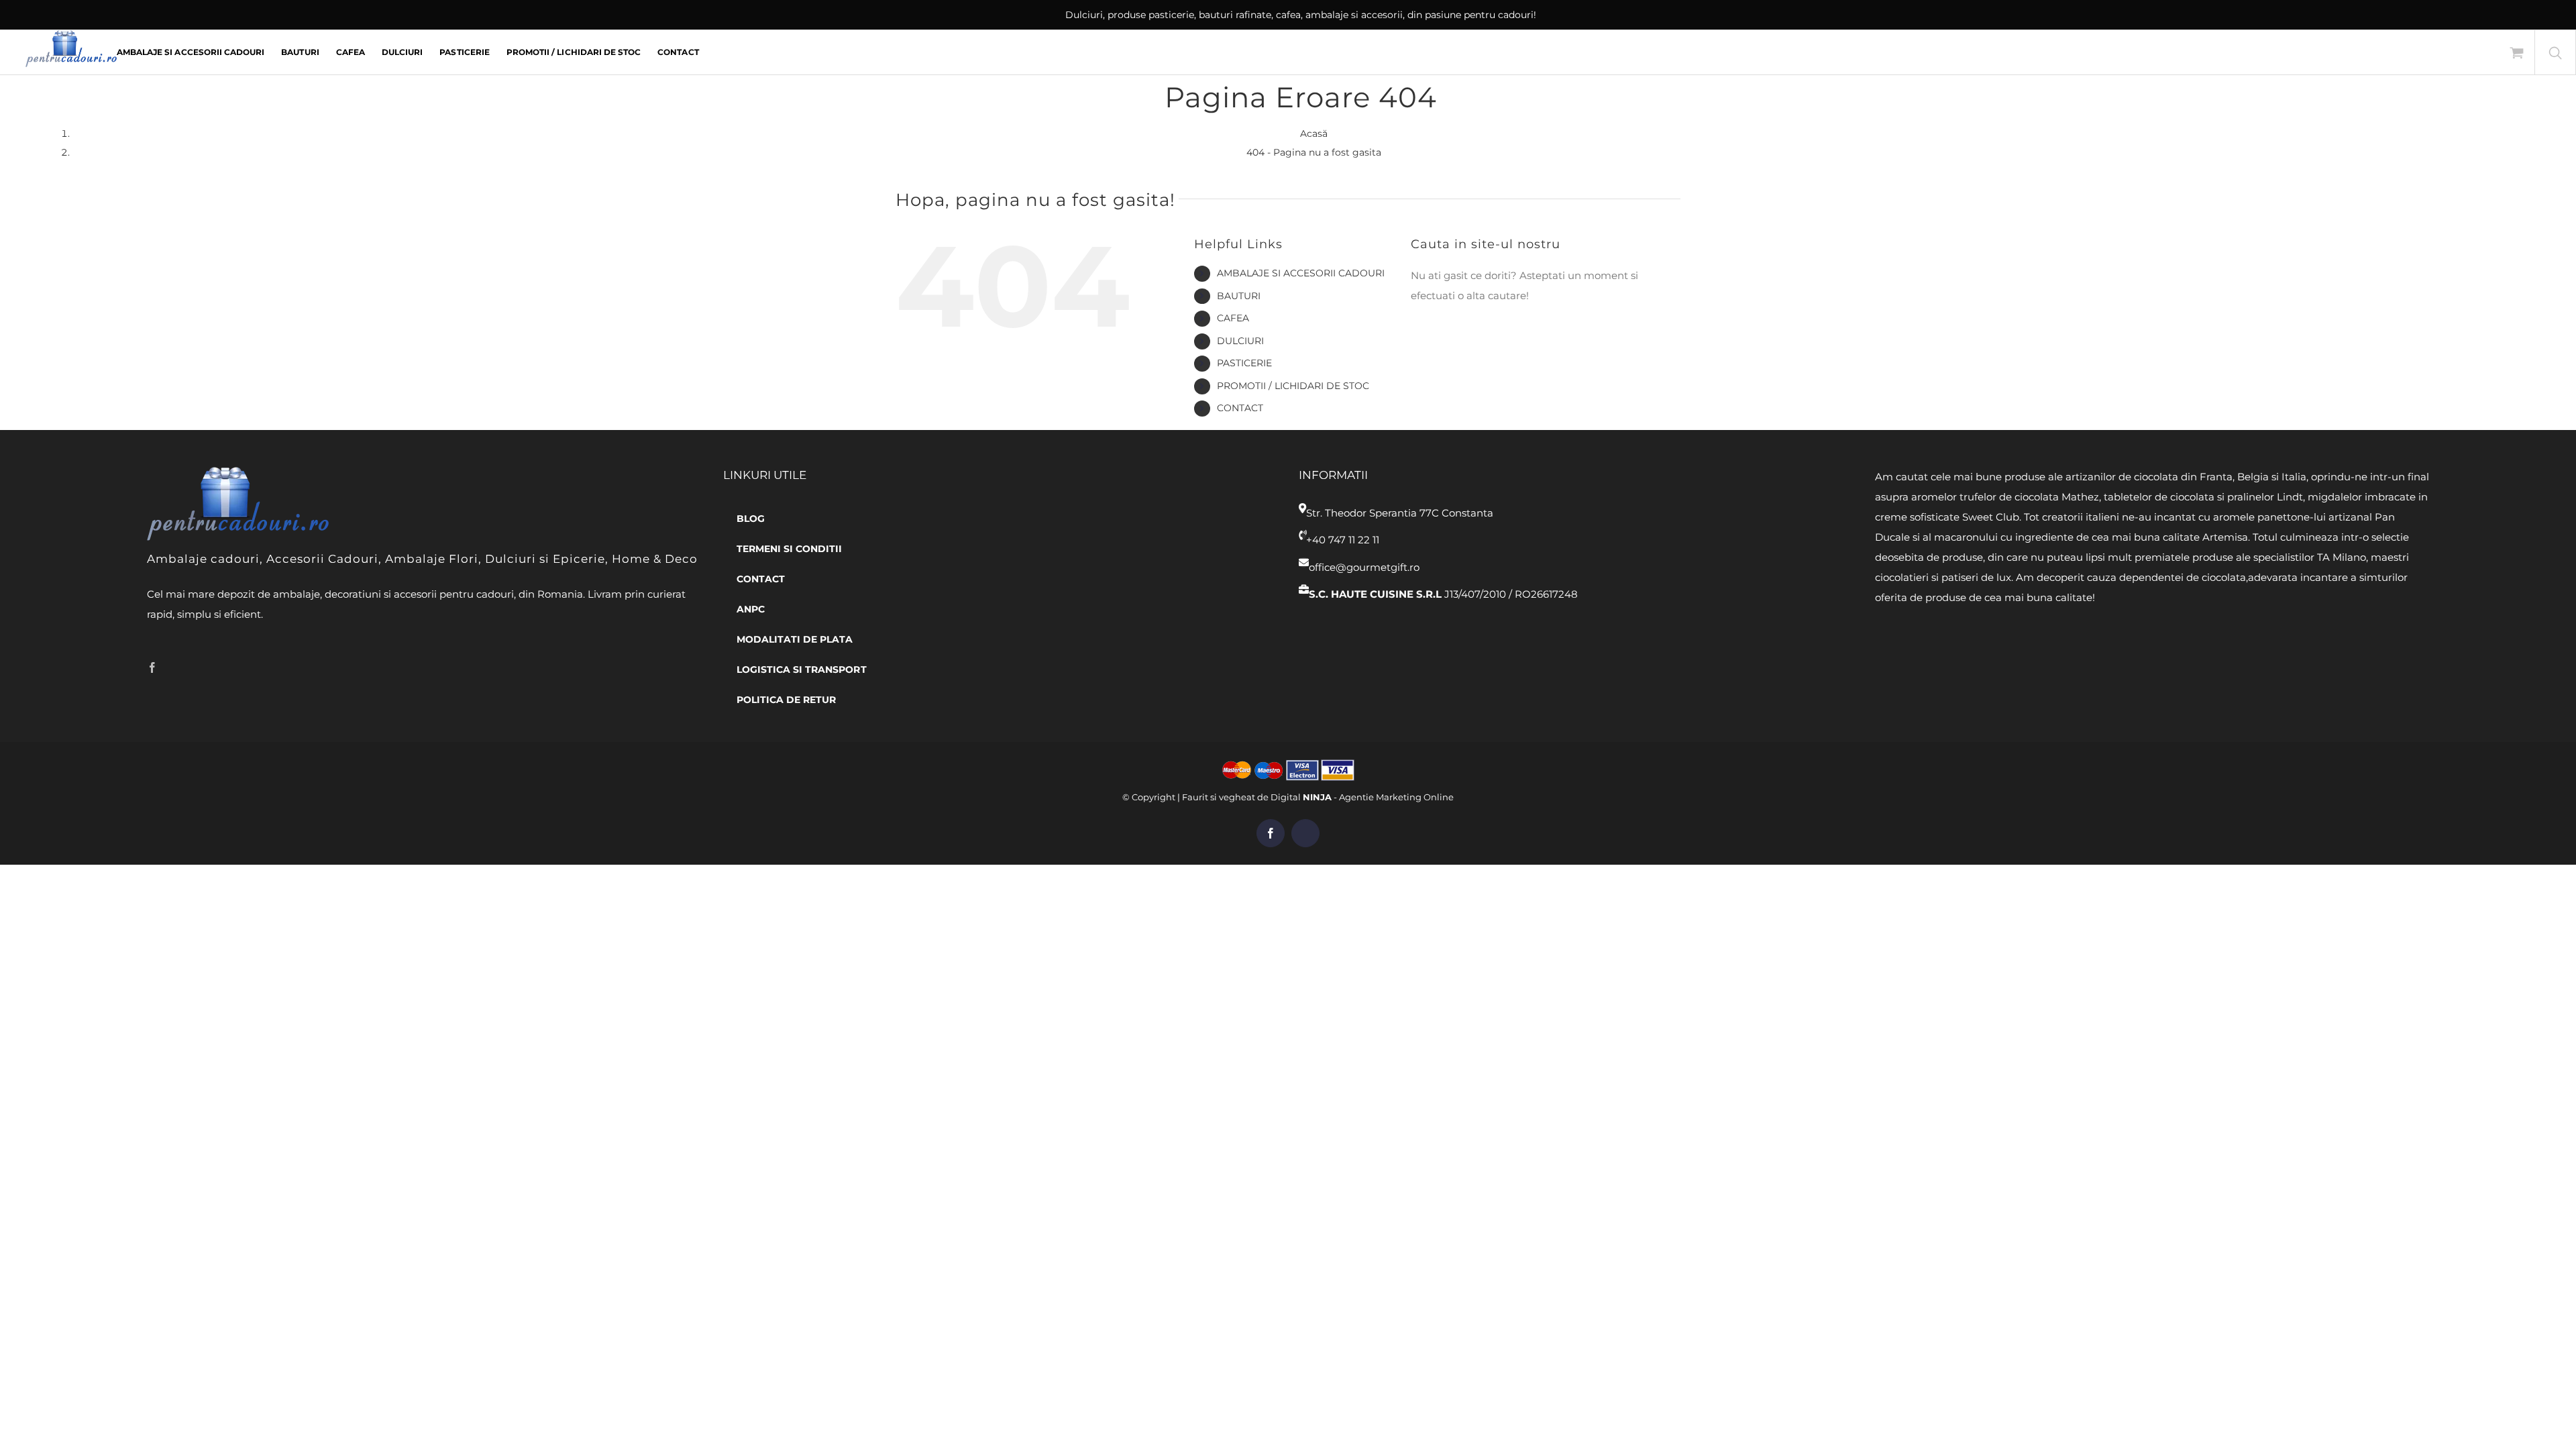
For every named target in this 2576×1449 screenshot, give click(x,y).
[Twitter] (173, 667)
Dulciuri (1240, 341)
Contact (1240, 408)
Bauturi (1239, 296)
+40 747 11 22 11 (1343, 540)
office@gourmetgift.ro (1364, 567)
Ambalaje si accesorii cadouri (1301, 273)
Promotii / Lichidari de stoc (1293, 386)
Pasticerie (1244, 363)
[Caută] (2555, 52)
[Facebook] (152, 667)
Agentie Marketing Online (1396, 797)
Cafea (1233, 318)
